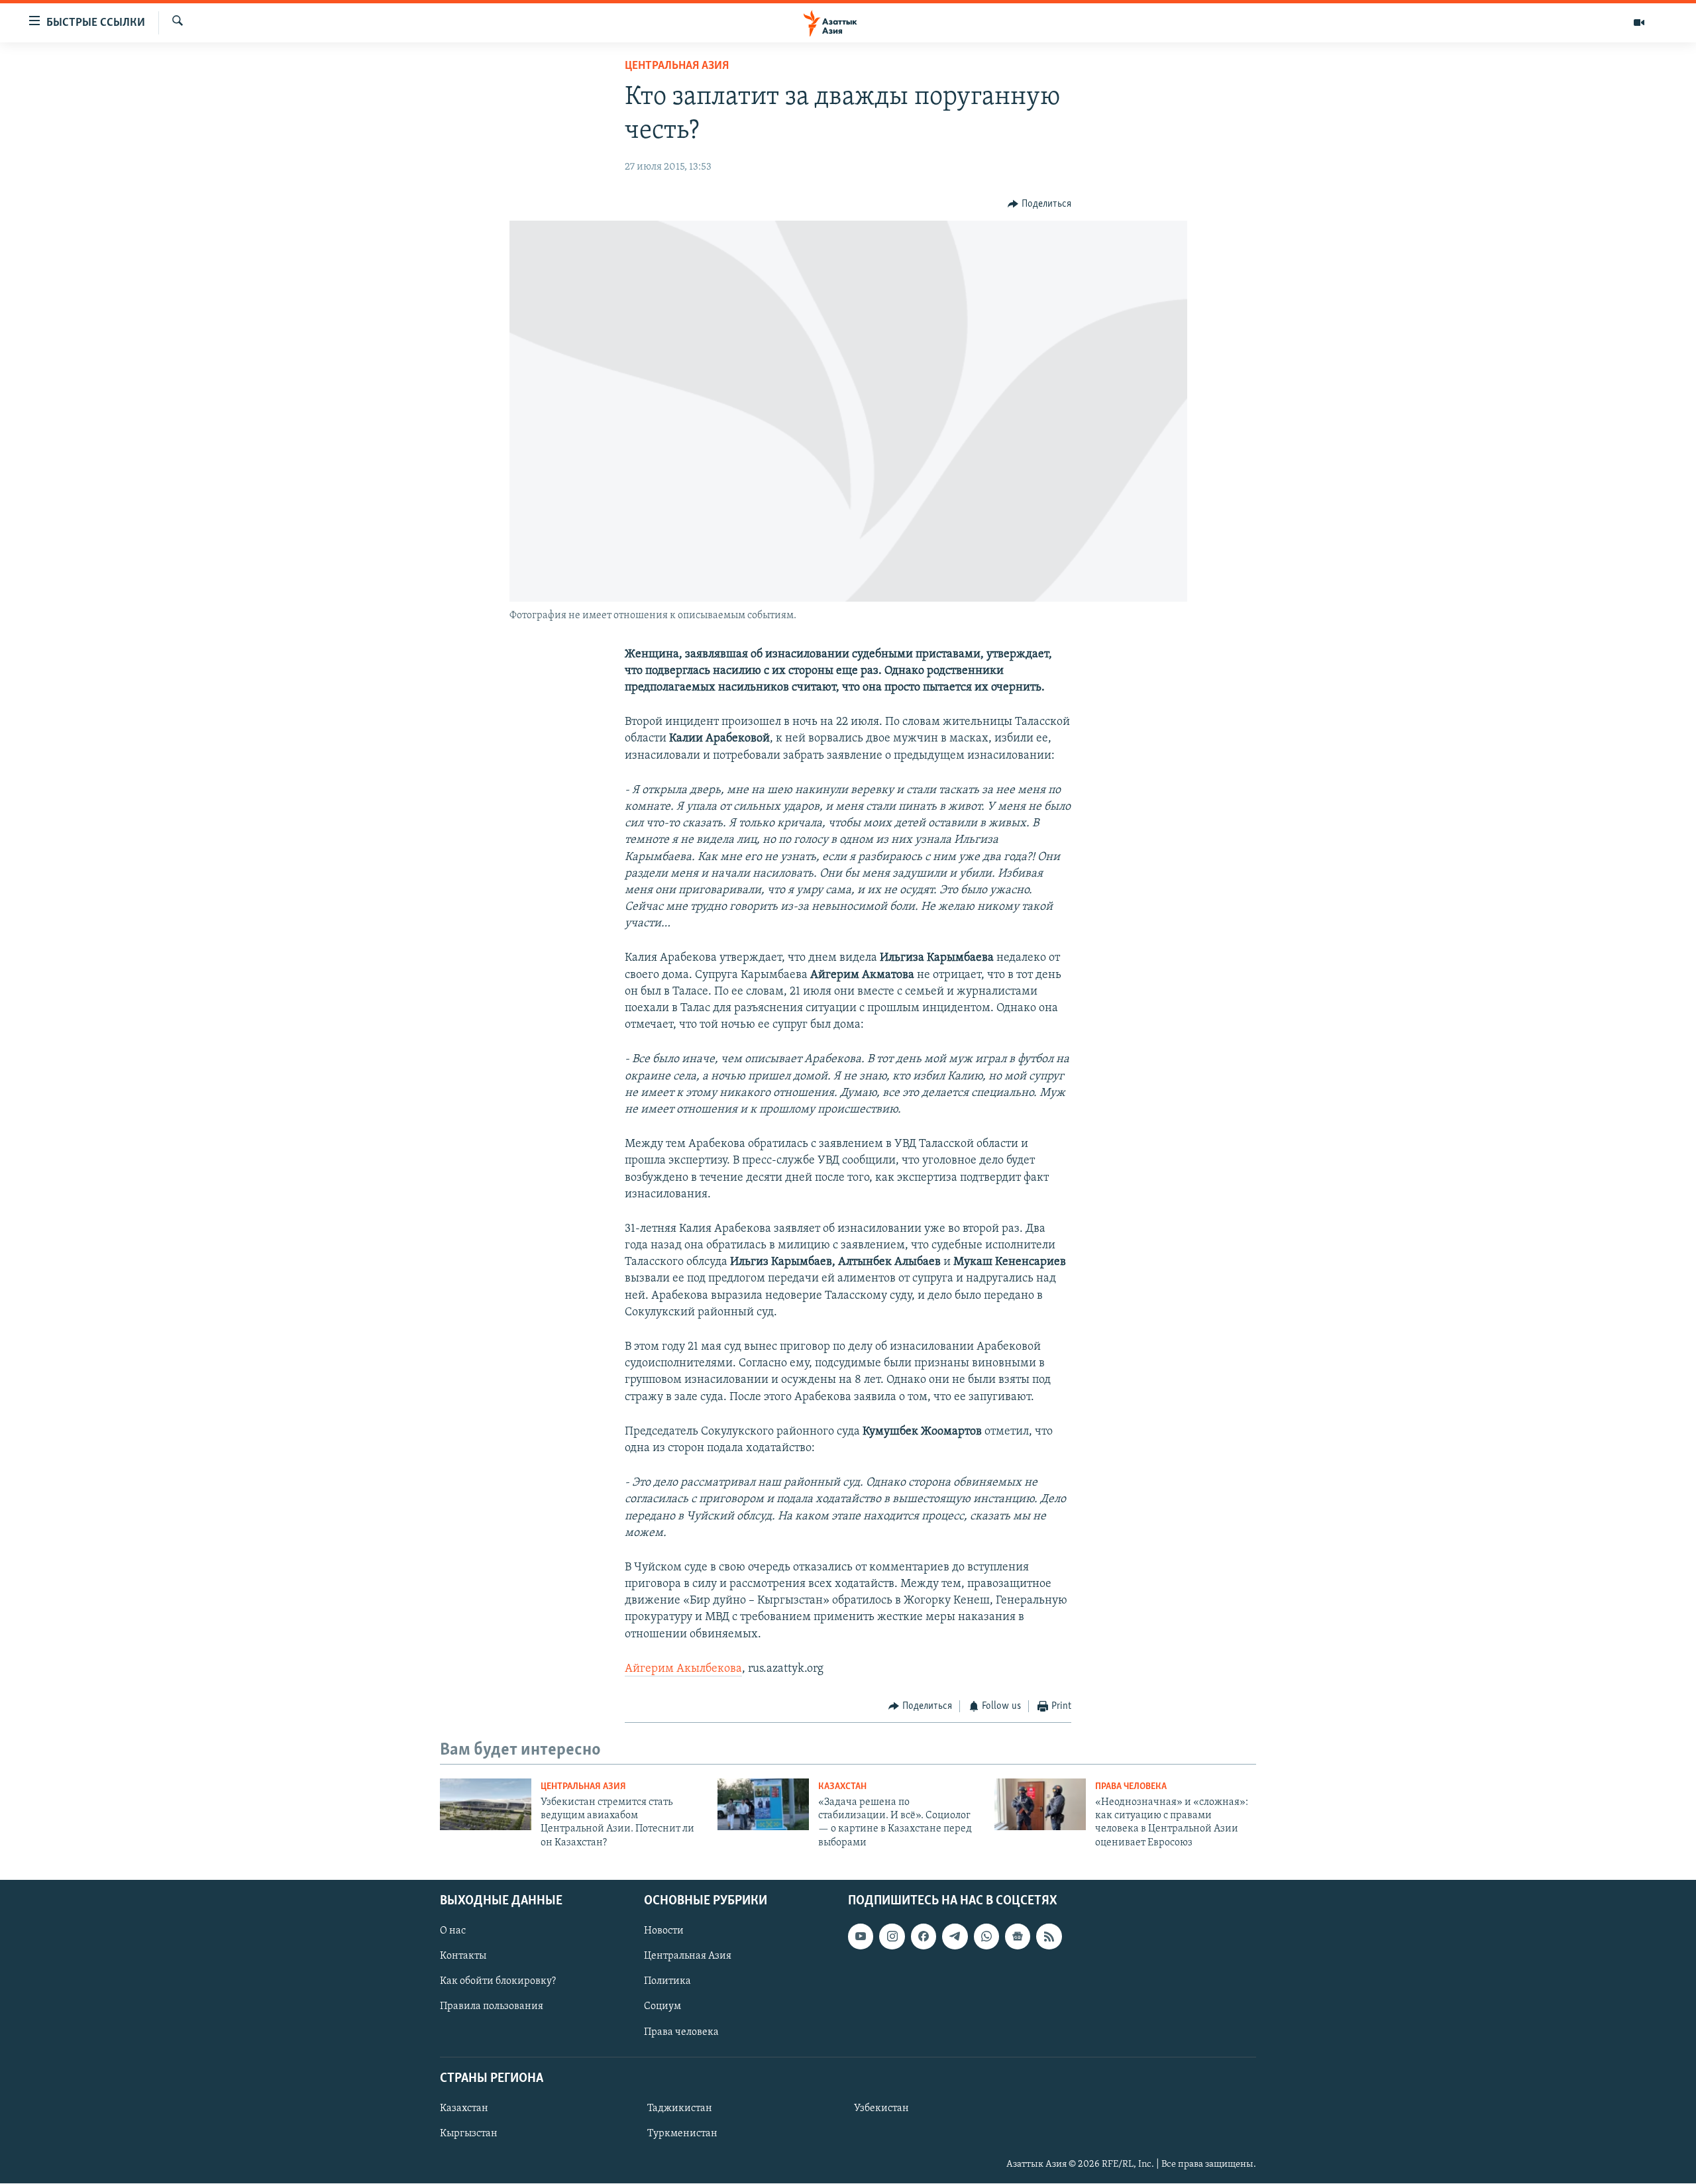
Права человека (1131, 1787)
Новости (664, 1932)
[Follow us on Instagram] (892, 1937)
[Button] (1039, 204)
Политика (667, 1982)
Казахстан (842, 1787)
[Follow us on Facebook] (924, 1937)
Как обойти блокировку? (498, 1982)
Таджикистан (680, 2108)
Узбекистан (881, 2108)
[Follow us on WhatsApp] (986, 1937)
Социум (662, 2007)
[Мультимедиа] (1639, 23)
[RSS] (1049, 1937)
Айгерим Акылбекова (683, 1669)
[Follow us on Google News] (1018, 1937)
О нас (453, 1932)
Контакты (463, 1957)
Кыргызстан (469, 2134)
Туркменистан (682, 2134)
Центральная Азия (677, 66)
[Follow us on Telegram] (955, 1937)
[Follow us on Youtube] (861, 1937)
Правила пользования (492, 2007)
